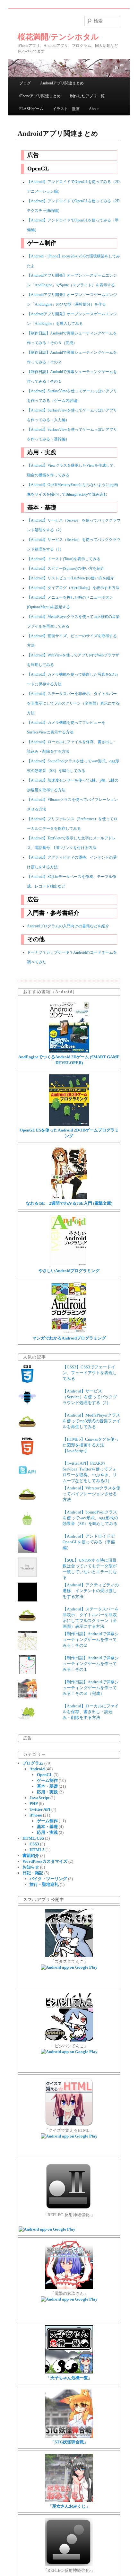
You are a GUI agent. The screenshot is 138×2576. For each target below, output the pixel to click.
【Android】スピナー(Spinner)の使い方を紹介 (66, 569)
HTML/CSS (33, 1838)
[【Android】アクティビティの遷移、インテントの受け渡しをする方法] (27, 1600)
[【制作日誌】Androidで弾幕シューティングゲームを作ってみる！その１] (27, 1673)
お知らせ (31, 1867)
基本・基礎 (47, 1786)
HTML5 (37, 1850)
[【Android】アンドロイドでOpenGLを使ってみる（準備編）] (27, 1551)
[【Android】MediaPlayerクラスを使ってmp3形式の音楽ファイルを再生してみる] (27, 1430)
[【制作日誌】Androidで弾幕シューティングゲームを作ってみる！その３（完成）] (27, 1697)
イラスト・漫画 (66, 109)
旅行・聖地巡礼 (44, 1884)
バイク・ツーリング (48, 1879)
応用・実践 (47, 1792)
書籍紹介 (31, 1856)
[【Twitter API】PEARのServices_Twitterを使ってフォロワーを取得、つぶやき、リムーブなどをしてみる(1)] (27, 1478)
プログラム (33, 1763)
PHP (34, 1804)
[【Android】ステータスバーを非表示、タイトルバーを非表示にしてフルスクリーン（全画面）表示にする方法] (27, 1624)
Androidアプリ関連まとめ (62, 83)
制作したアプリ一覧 (87, 96)
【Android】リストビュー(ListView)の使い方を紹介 (70, 578)
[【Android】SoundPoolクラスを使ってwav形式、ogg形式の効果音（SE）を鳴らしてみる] (27, 1527)
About (94, 109)
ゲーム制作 (47, 1780)
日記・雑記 (33, 1873)
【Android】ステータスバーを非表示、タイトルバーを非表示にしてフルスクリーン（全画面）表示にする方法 (73, 703)
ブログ (25, 83)
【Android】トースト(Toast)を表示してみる (64, 559)
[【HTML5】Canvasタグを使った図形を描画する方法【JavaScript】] (27, 1454)
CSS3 (34, 1844)
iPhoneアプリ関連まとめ (40, 96)
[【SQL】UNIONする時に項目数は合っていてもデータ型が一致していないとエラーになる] (27, 1575)
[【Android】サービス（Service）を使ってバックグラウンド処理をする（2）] (27, 1406)
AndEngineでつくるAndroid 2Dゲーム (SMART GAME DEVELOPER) (69, 1060)
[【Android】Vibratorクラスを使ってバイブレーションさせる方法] (27, 1503)
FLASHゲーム (31, 109)
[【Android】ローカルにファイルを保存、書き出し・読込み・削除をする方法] (27, 1721)
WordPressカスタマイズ (45, 1861)
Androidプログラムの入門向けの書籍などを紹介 (68, 926)
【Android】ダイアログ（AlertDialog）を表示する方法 (73, 588)
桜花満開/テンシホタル (58, 37)
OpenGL (45, 1775)
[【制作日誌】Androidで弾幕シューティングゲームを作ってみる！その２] (27, 1649)
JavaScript (39, 1798)
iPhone (36, 1815)
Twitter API (40, 1809)
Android (37, 1769)
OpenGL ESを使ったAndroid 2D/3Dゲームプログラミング (69, 1133)
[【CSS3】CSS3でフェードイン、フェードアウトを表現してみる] (27, 1382)
